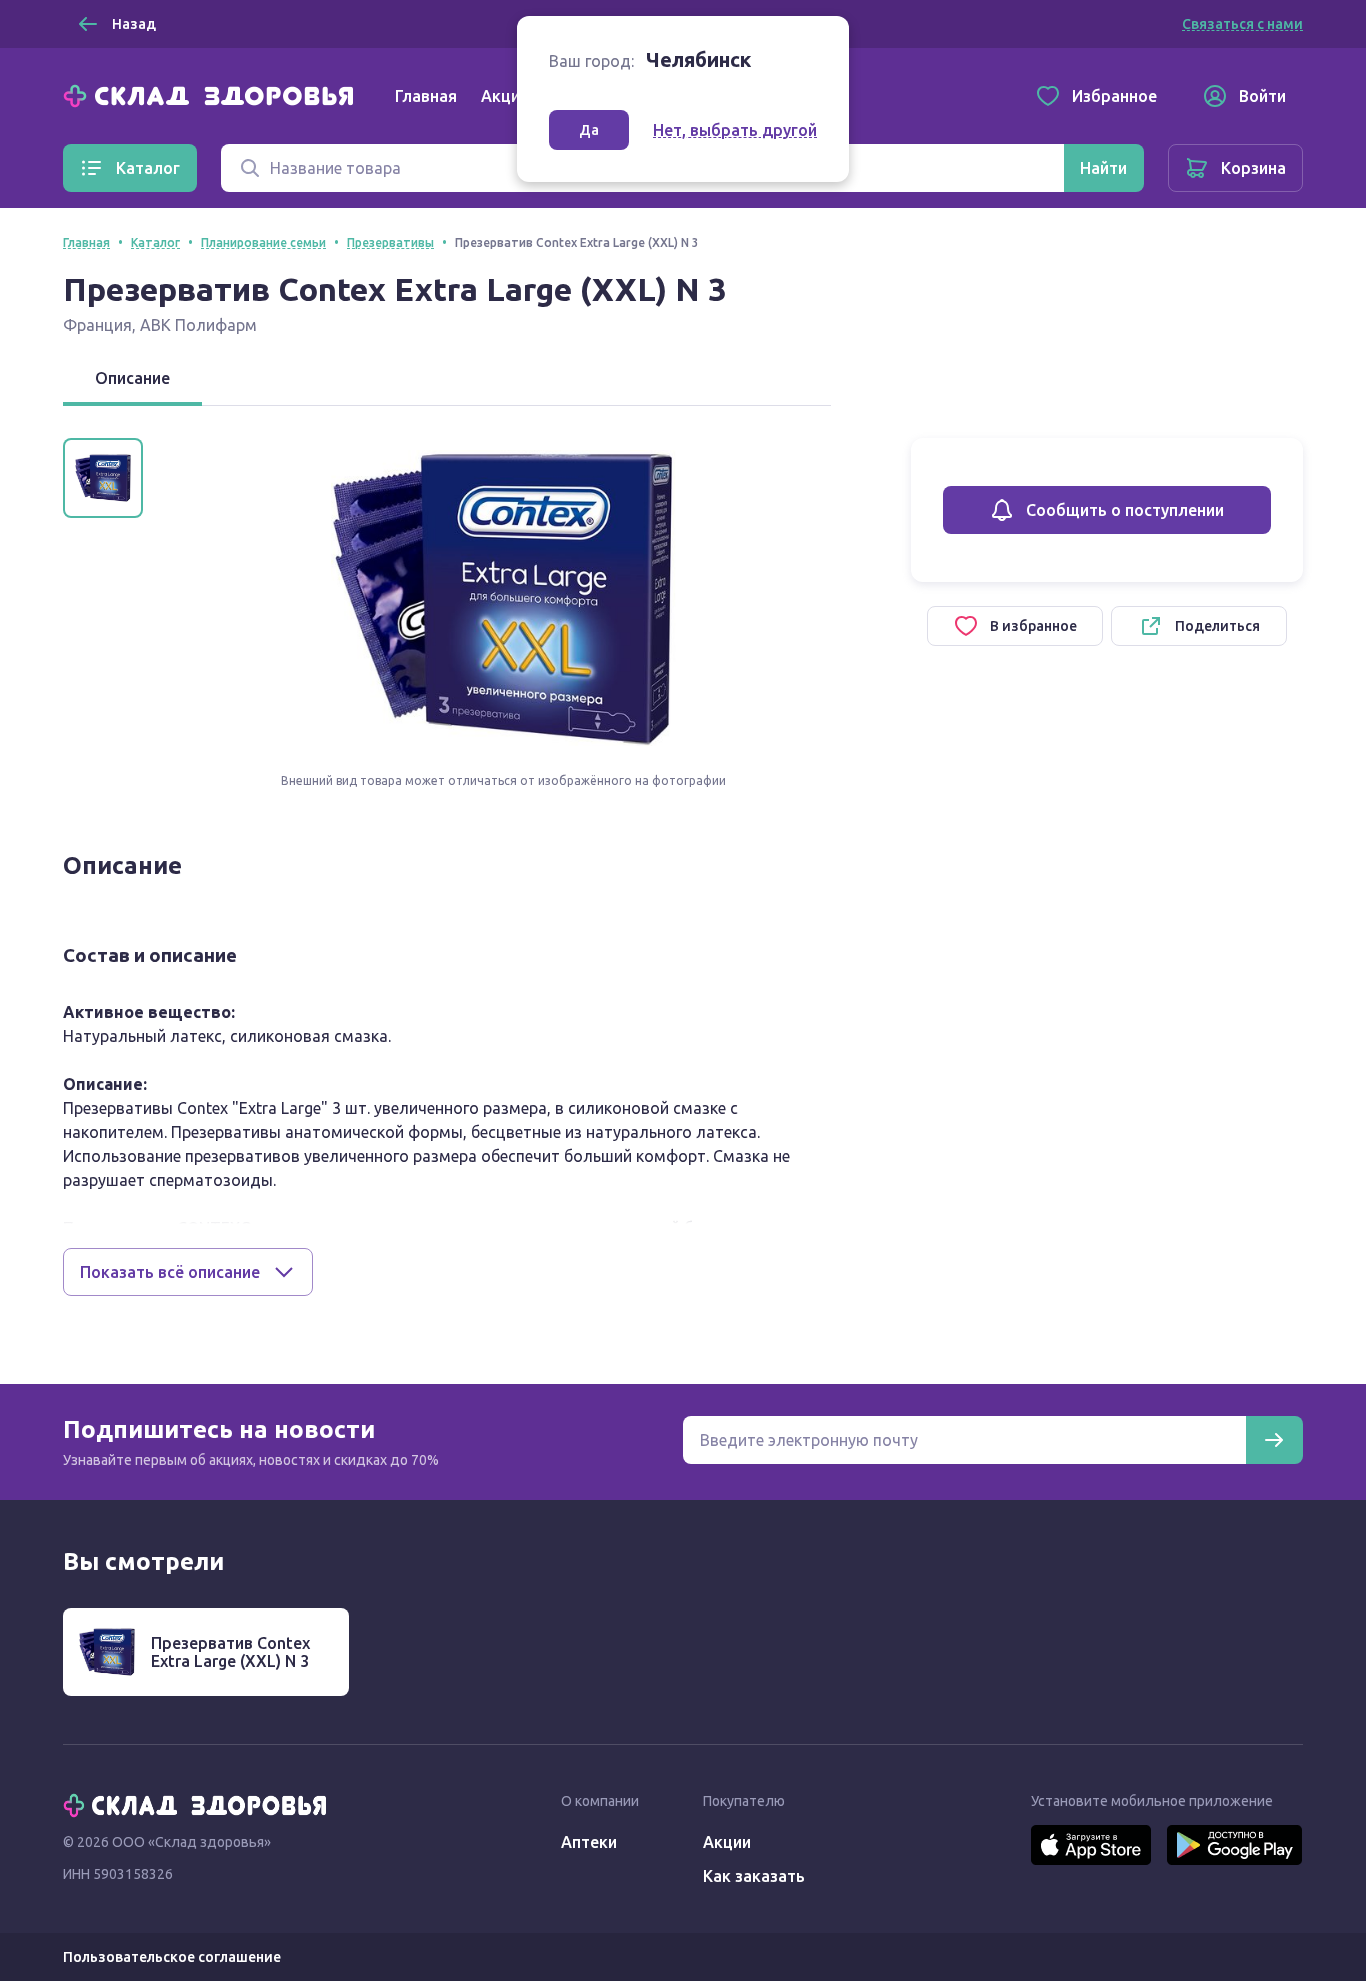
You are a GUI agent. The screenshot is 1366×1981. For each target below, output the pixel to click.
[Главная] (213, 94)
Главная (426, 96)
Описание (132, 378)
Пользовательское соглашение (172, 1957)
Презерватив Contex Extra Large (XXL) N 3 (230, 1652)
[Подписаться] (1274, 1440)
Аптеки (589, 1842)
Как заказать (754, 1876)
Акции (505, 96)
